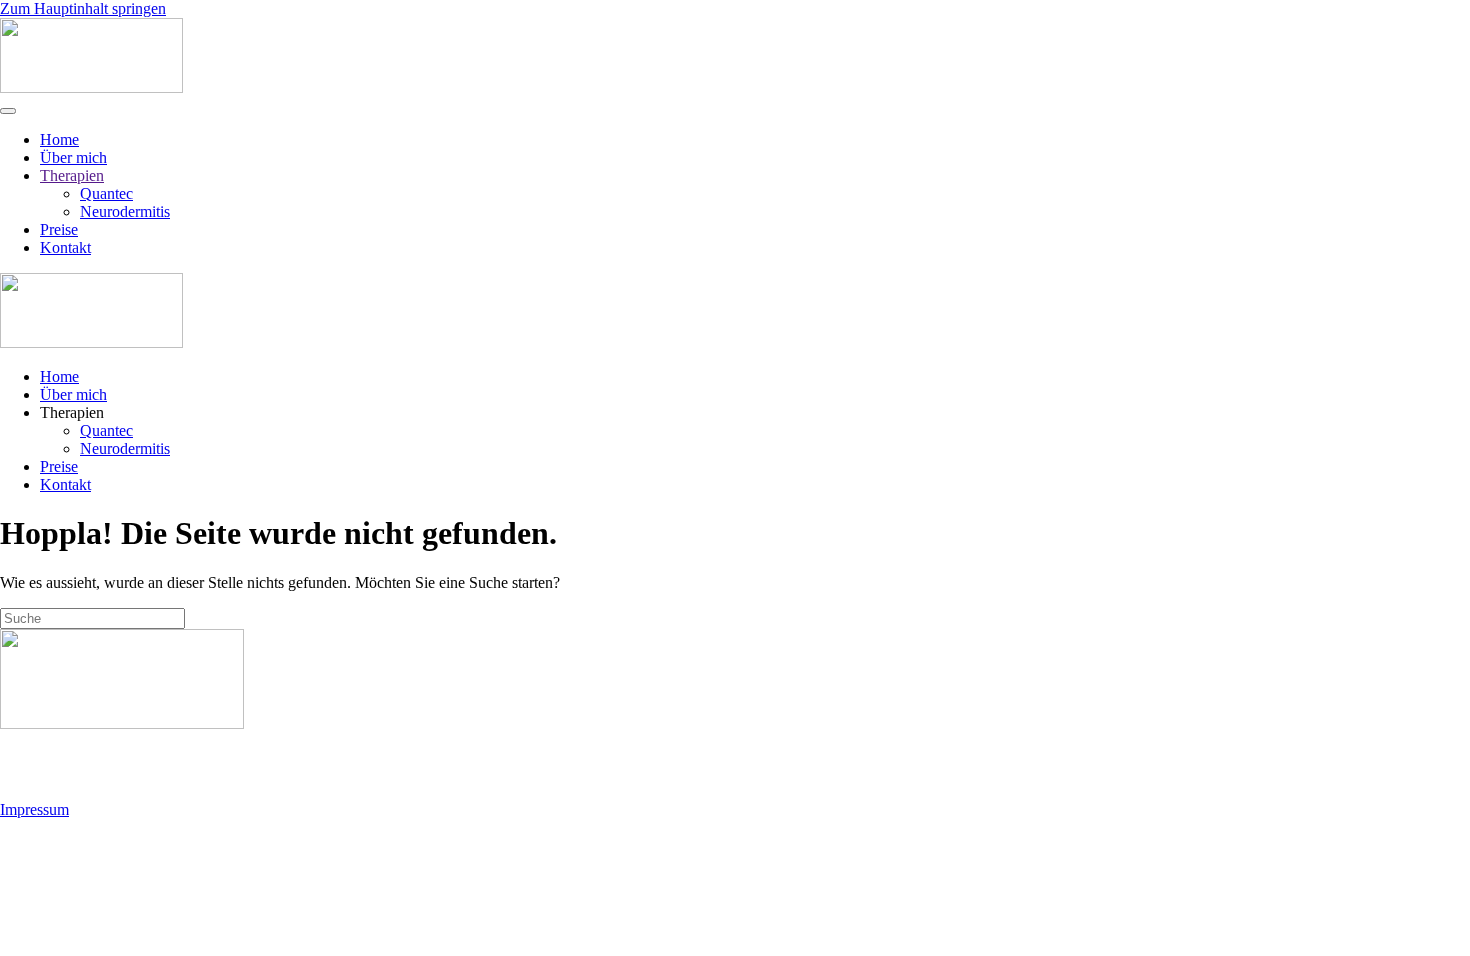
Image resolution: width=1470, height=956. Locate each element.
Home (59, 139)
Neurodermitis (125, 211)
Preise (59, 229)
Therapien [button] (72, 412)
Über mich (73, 157)
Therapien (72, 175)
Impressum (34, 809)
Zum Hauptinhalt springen (83, 8)
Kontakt (65, 247)
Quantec (106, 193)
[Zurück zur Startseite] (91, 87)
